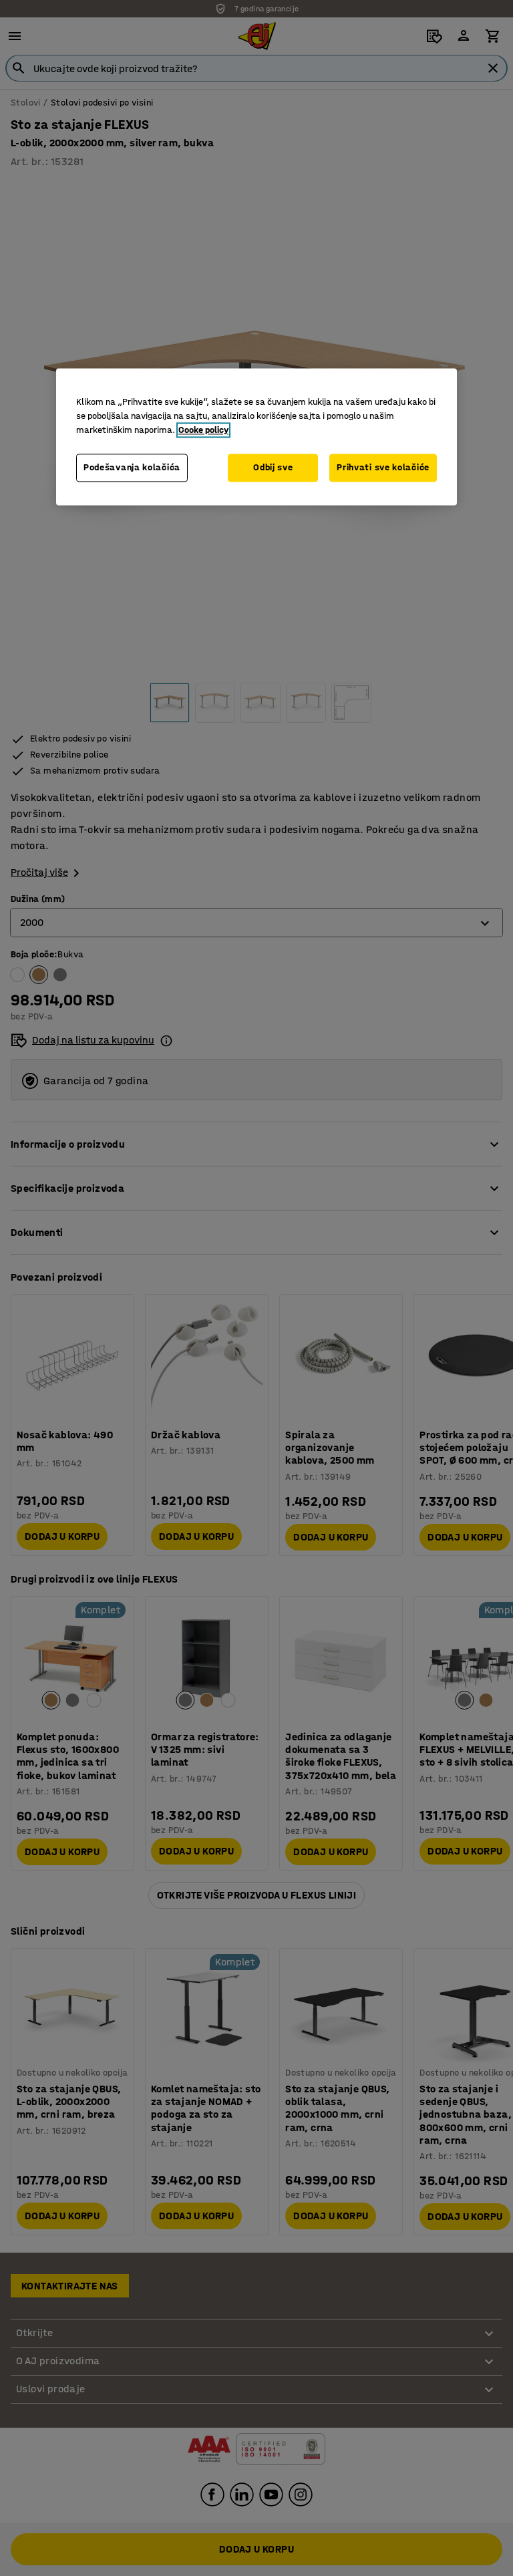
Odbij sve (273, 468)
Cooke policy (203, 431)
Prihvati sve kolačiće (383, 468)
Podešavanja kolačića (132, 468)
